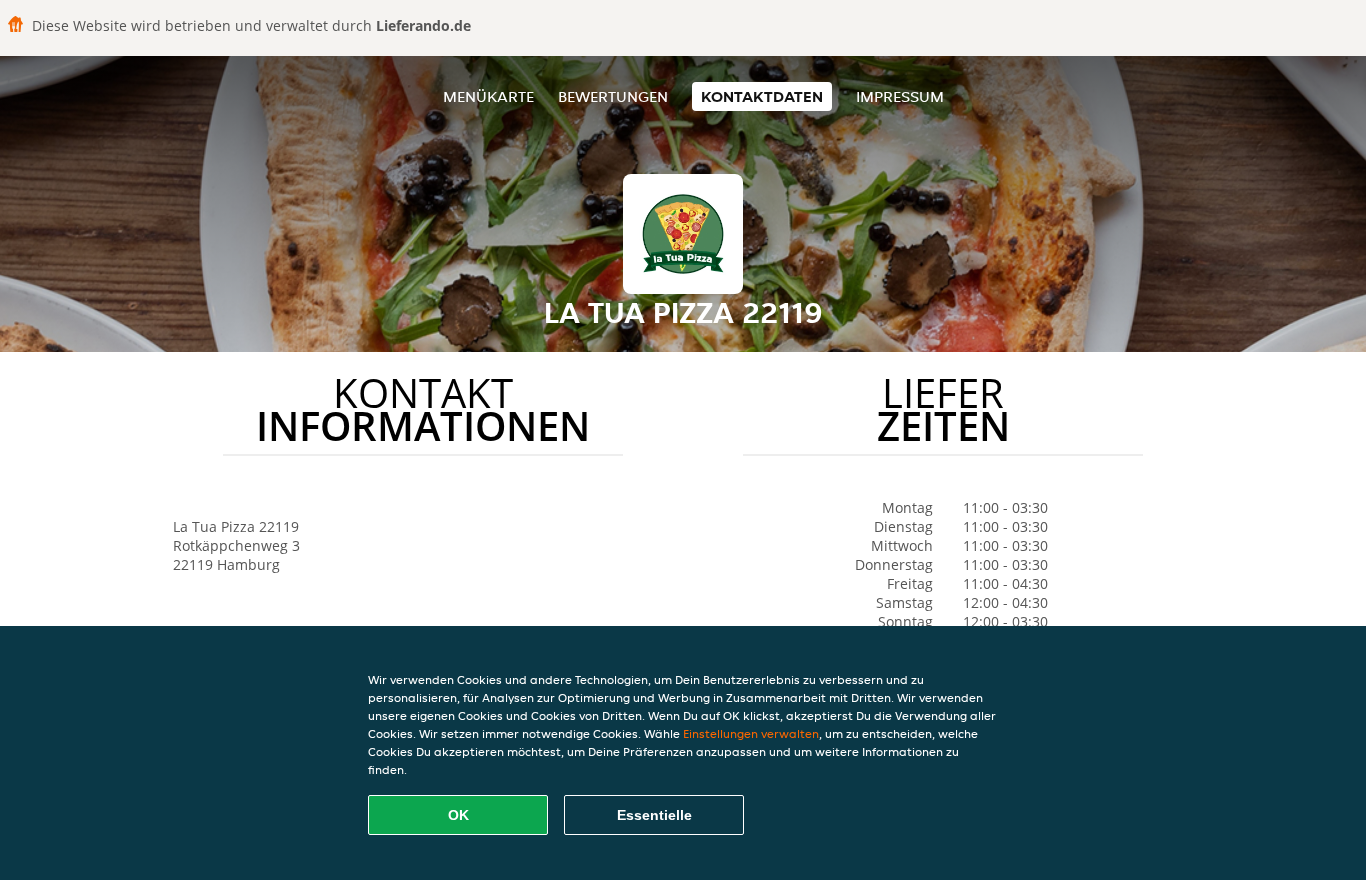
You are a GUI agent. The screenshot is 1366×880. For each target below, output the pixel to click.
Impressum (900, 96)
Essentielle (654, 815)
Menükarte (488, 96)
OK (458, 815)
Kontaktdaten (762, 96)
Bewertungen (613, 96)
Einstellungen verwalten (751, 733)
